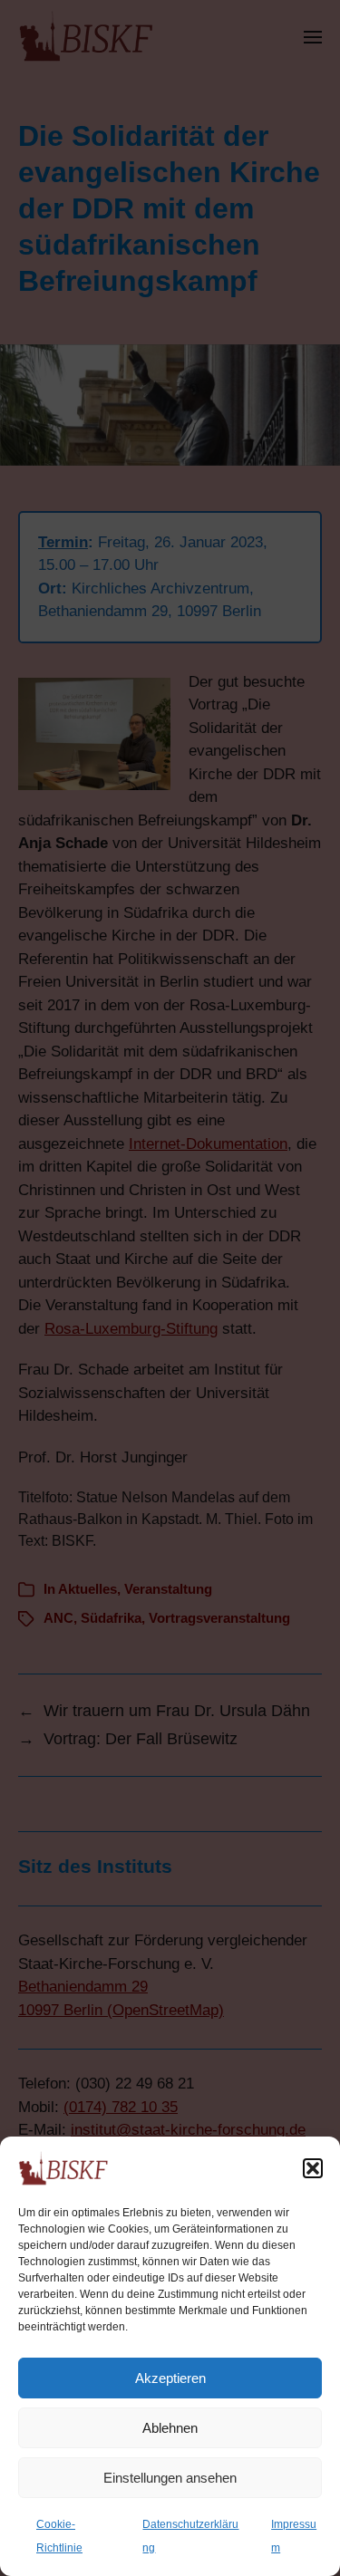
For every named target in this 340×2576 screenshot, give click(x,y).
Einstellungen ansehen (170, 2478)
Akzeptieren (170, 2378)
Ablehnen (170, 2428)
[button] (313, 2168)
